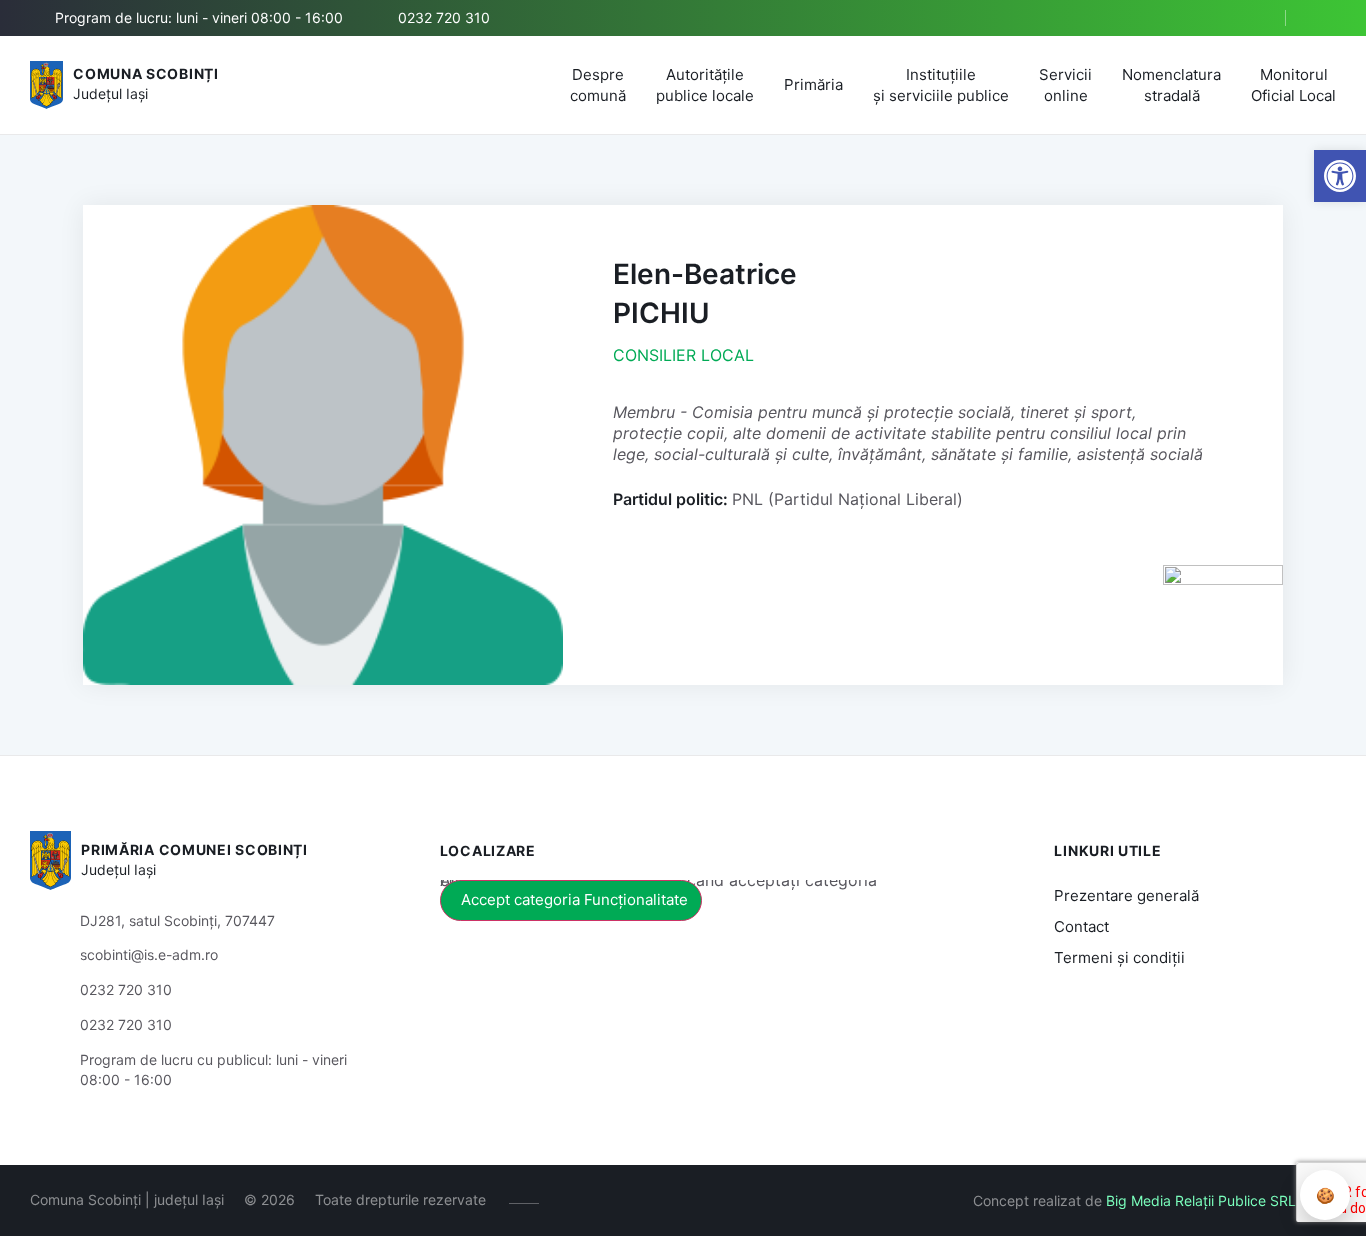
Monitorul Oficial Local (1293, 85)
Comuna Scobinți (146, 73)
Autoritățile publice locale (705, 85)
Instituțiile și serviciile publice (941, 85)
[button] (1253, 19)
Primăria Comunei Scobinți (194, 849)
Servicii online (1065, 85)
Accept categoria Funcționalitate (574, 899)
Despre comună (598, 85)
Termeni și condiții (1119, 957)
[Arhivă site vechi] (1323, 18)
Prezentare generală (1126, 895)
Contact (1081, 926)
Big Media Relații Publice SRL (1201, 1200)
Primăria (813, 84)
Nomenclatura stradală (1171, 85)
